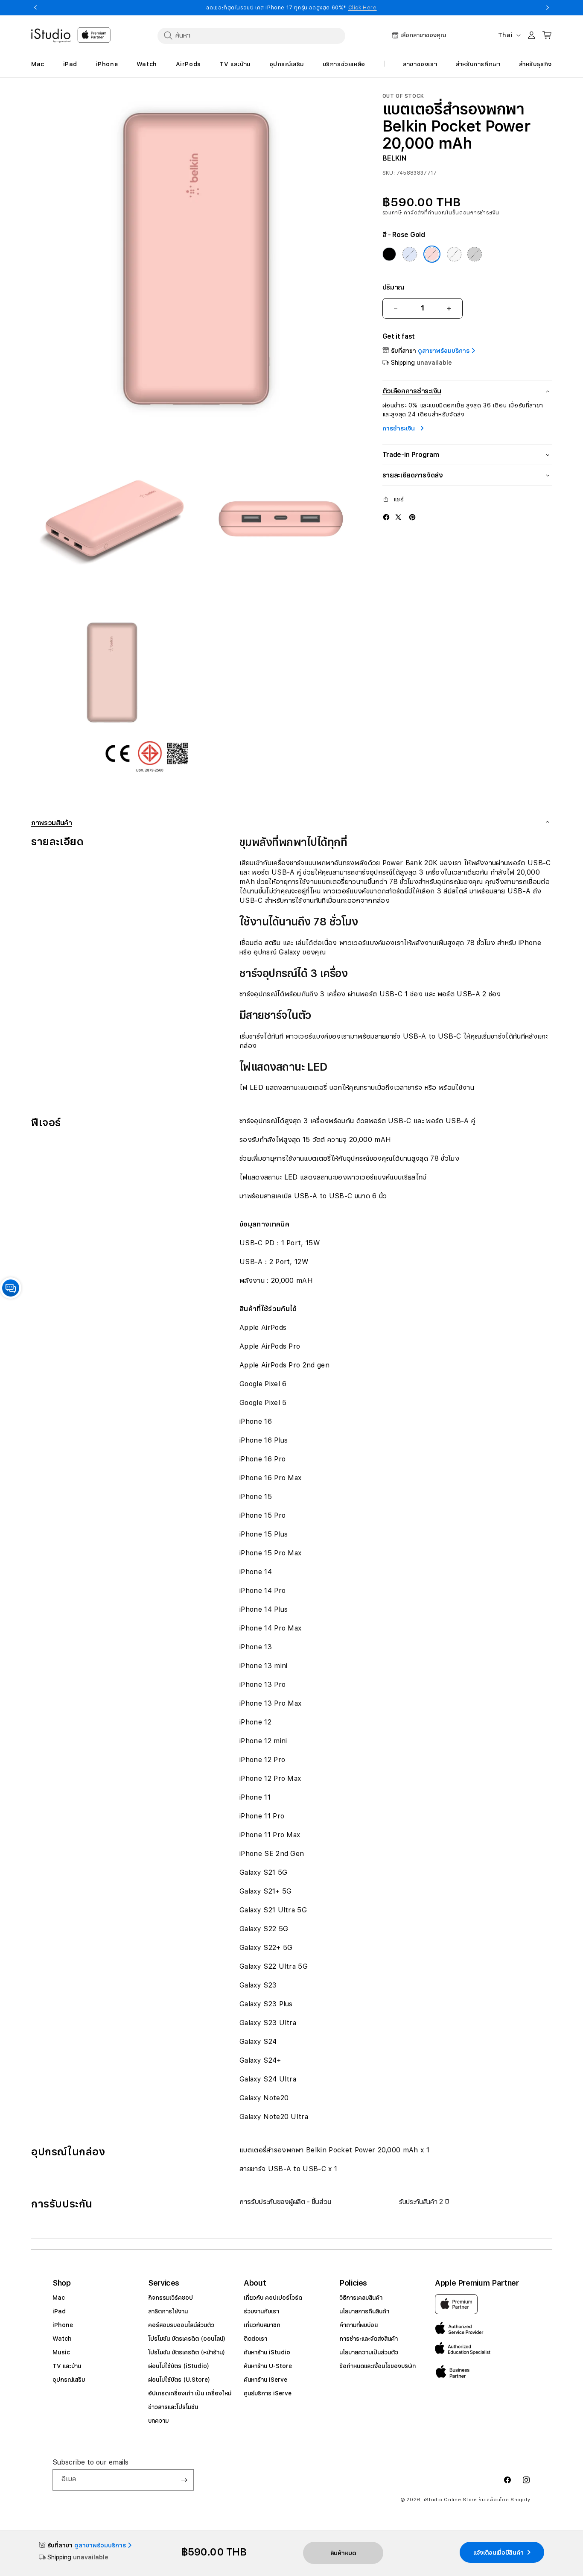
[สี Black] (389, 254)
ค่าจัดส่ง (414, 213)
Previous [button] (35, 8)
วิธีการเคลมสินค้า (361, 2298)
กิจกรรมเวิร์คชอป (171, 2298)
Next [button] (548, 8)
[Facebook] (386, 517)
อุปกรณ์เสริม (69, 2380)
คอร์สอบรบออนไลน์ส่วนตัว (181, 2325)
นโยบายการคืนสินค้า (364, 2311)
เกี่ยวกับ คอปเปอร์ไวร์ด (273, 2298)
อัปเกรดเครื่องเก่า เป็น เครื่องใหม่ (190, 2393)
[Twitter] (398, 517)
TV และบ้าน (67, 2366)
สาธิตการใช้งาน (168, 2311)
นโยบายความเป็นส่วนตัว (369, 2352)
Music (61, 2352)
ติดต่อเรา (255, 2339)
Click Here (363, 8)
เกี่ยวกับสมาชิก (262, 2325)
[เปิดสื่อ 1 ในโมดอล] (197, 259)
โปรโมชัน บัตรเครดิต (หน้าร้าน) (187, 2352)
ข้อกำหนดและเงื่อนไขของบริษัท (377, 2366)
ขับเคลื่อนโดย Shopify (504, 2500)
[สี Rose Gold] (432, 254)
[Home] (51, 36)
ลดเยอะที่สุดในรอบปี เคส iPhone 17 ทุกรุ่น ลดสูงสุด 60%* (291, 8)
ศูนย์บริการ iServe (268, 2393)
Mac (59, 2298)
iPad (59, 2311)
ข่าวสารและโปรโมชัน (173, 2407)
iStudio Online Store (450, 2500)
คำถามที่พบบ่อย (359, 2325)
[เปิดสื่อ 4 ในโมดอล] (112, 694)
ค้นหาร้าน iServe (265, 2380)
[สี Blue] (410, 254)
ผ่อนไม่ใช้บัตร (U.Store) (179, 2380)
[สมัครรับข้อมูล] (184, 2480)
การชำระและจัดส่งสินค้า (369, 2339)
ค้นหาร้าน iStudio (267, 2352)
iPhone (63, 2325)
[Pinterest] (412, 517)
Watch (62, 2339)
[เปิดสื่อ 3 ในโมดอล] (281, 519)
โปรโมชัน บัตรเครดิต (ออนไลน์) (187, 2339)
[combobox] (251, 35)
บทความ (158, 2421)
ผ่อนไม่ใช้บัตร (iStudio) (179, 2366)
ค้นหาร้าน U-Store (268, 2366)
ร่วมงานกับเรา (261, 2311)
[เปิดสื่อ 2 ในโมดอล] (112, 519)
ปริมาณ (393, 287)
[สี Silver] (454, 254)
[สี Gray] (475, 254)
